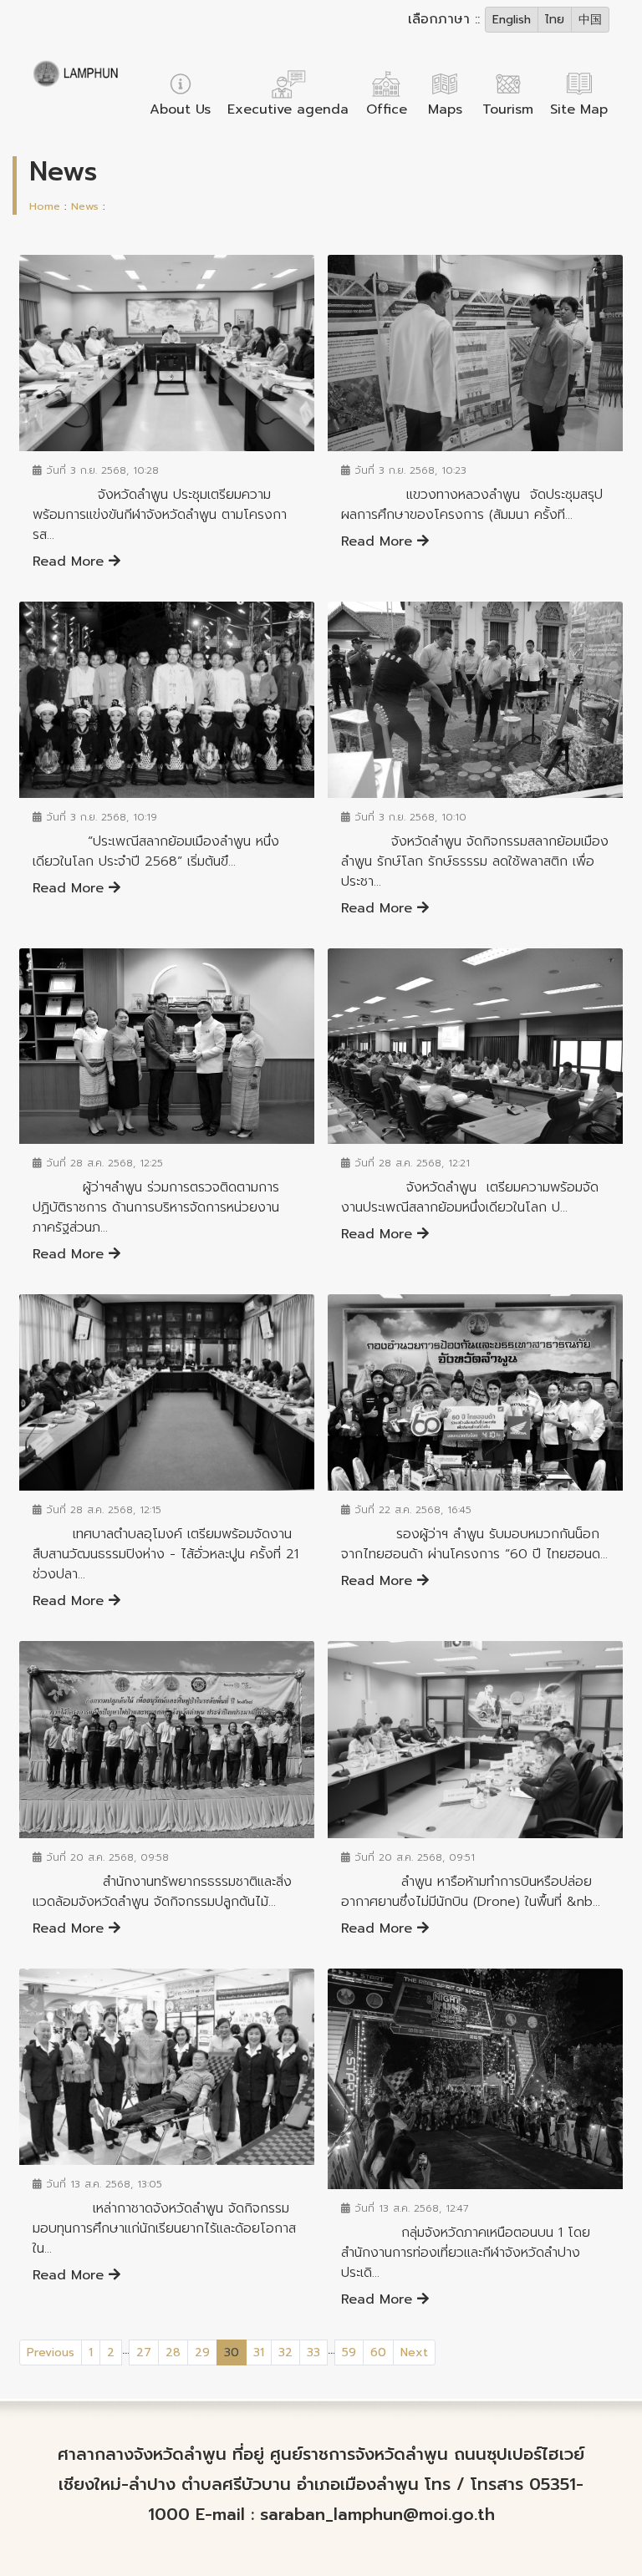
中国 (590, 20)
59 (349, 2352)
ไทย (555, 20)
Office (387, 109)
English (512, 20)
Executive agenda (288, 109)
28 (173, 2352)
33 (313, 2352)
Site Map (579, 109)
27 (144, 2352)
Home (45, 206)
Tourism (508, 109)
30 (235, 2352)
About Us (180, 109)
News (85, 206)
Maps (445, 109)
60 (378, 2352)
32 (285, 2352)
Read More (71, 561)
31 (259, 2352)
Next (414, 2352)
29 (202, 2352)
